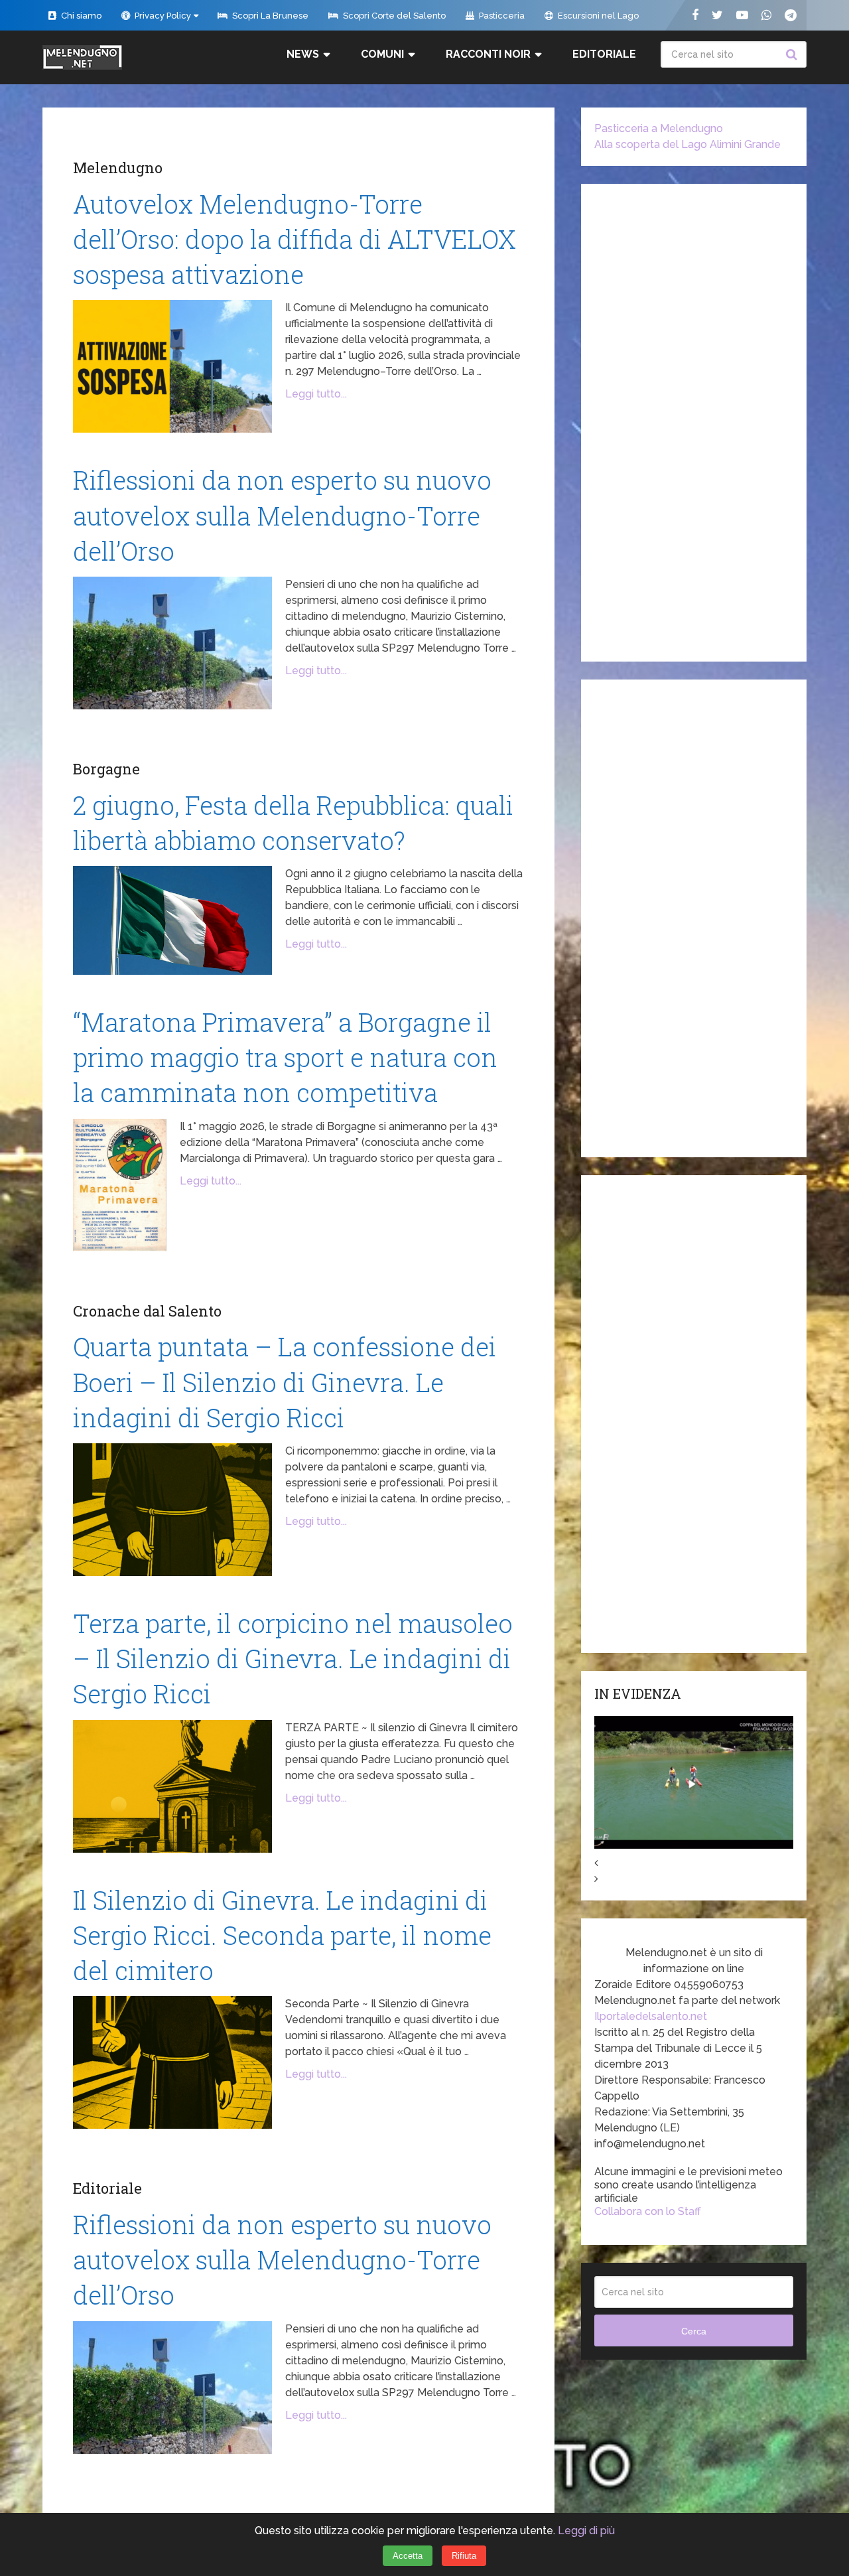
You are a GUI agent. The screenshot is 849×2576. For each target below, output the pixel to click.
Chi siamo (80, 16)
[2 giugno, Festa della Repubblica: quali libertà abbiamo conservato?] (172, 920)
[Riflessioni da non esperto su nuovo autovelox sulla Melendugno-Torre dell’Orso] (172, 643)
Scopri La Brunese (269, 16)
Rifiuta (464, 2556)
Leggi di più (586, 2531)
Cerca (793, 54)
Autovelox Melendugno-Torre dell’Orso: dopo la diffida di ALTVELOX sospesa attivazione (294, 239)
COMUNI (382, 54)
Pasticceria (501, 16)
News (303, 54)
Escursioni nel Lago (597, 16)
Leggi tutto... (316, 394)
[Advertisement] (694, 423)
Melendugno (118, 168)
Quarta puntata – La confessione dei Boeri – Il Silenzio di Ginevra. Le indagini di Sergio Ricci (285, 1382)
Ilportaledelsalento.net (651, 2016)
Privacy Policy (162, 16)
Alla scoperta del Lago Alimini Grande (687, 144)
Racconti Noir (488, 54)
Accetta (408, 2556)
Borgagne (106, 769)
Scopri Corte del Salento (393, 16)
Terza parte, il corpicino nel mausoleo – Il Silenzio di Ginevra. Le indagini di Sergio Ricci (293, 1658)
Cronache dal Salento (147, 1311)
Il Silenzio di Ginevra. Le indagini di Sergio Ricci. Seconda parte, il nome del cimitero (282, 1935)
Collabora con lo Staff (648, 2211)
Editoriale (604, 54)
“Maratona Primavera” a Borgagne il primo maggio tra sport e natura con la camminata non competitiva (285, 1057)
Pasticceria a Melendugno (659, 128)
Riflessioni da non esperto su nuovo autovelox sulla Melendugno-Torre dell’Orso (282, 515)
